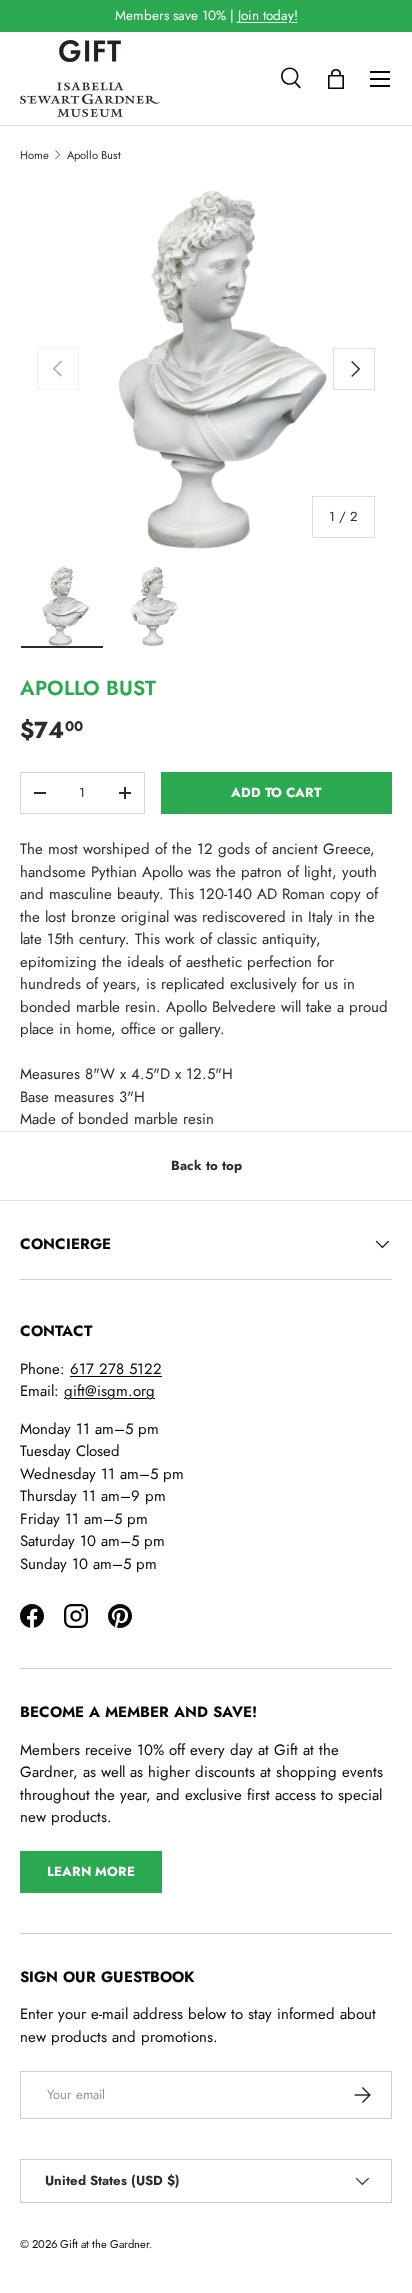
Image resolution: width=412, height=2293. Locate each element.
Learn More (91, 1871)
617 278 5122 (116, 1369)
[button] (336, 79)
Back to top (206, 1165)
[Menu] (380, 79)
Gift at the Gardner (104, 2244)
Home (34, 155)
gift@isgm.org (109, 1391)
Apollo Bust (94, 155)
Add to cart (276, 792)
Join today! (268, 15)
